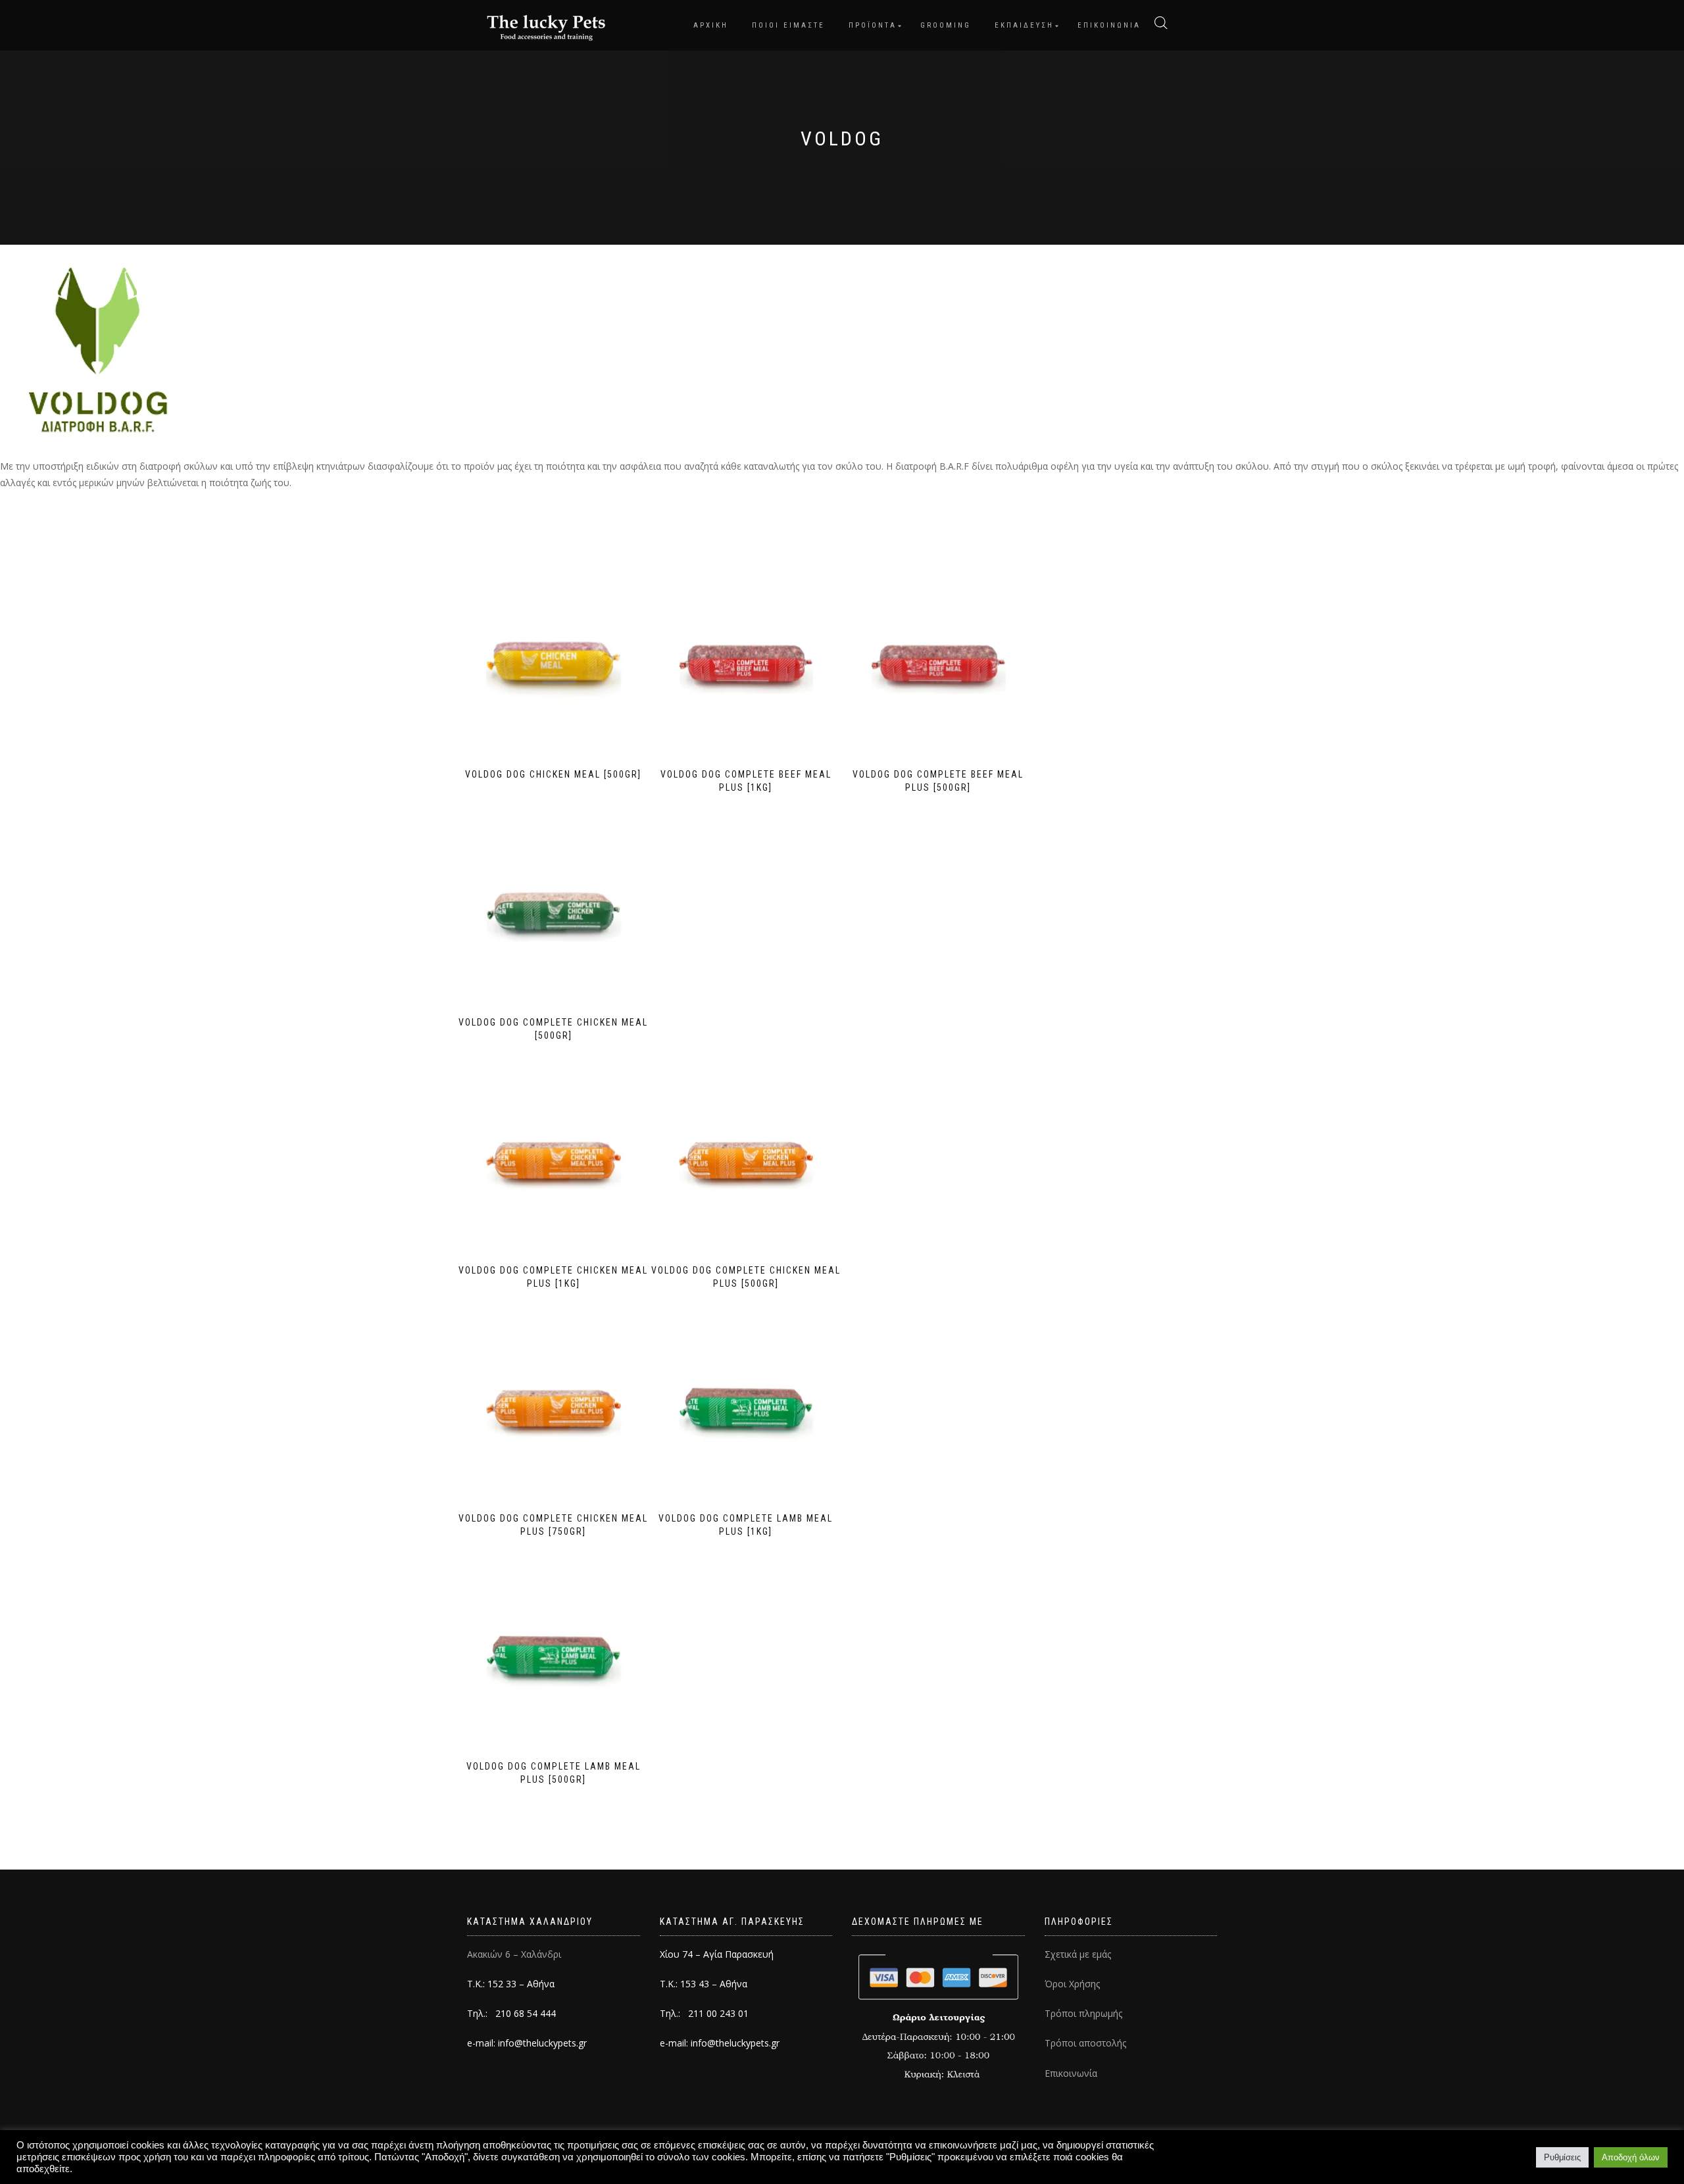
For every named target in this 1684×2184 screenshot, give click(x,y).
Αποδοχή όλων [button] (1631, 2157)
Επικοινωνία (1071, 2073)
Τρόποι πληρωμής (1083, 2013)
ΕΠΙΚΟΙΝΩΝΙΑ (1109, 25)
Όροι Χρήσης (1072, 1984)
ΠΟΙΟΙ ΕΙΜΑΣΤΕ (788, 25)
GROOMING (946, 25)
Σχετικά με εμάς (1078, 1954)
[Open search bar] (1161, 23)
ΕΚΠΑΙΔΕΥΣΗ (1024, 25)
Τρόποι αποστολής (1085, 2043)
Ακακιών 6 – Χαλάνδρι (514, 1954)
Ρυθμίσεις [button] (1562, 2157)
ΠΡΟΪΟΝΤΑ (873, 25)
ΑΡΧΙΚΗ (711, 25)
